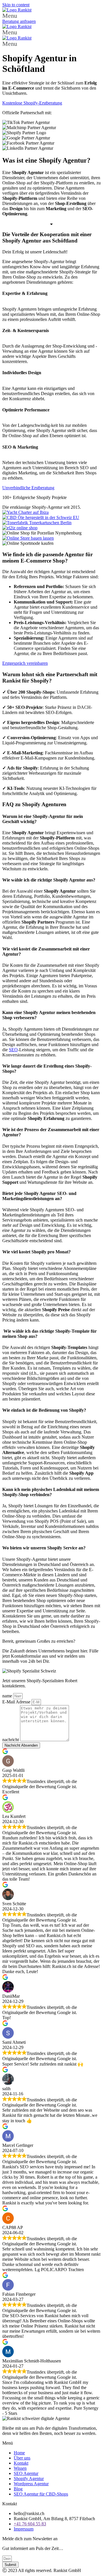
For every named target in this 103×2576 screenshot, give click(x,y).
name (8, 1696)
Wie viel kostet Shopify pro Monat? (36, 1252)
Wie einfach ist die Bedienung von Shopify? (44, 1410)
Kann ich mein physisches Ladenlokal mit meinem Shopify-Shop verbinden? (51, 1492)
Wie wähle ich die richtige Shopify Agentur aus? (49, 880)
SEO (13, 1050)
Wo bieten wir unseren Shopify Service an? (44, 1548)
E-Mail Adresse (17, 1702)
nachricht (11, 1740)
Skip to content (16, 5)
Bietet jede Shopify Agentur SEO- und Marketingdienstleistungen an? (39, 1196)
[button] (51, 16)
